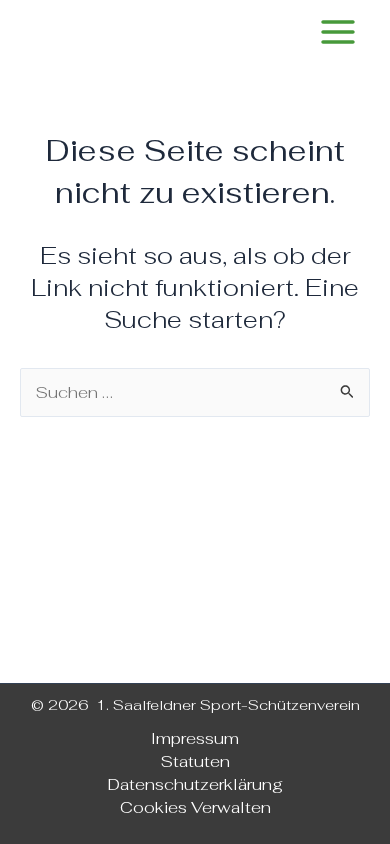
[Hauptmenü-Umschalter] (337, 32)
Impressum (195, 738)
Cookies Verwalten (195, 807)
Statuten (195, 761)
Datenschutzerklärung (195, 784)
